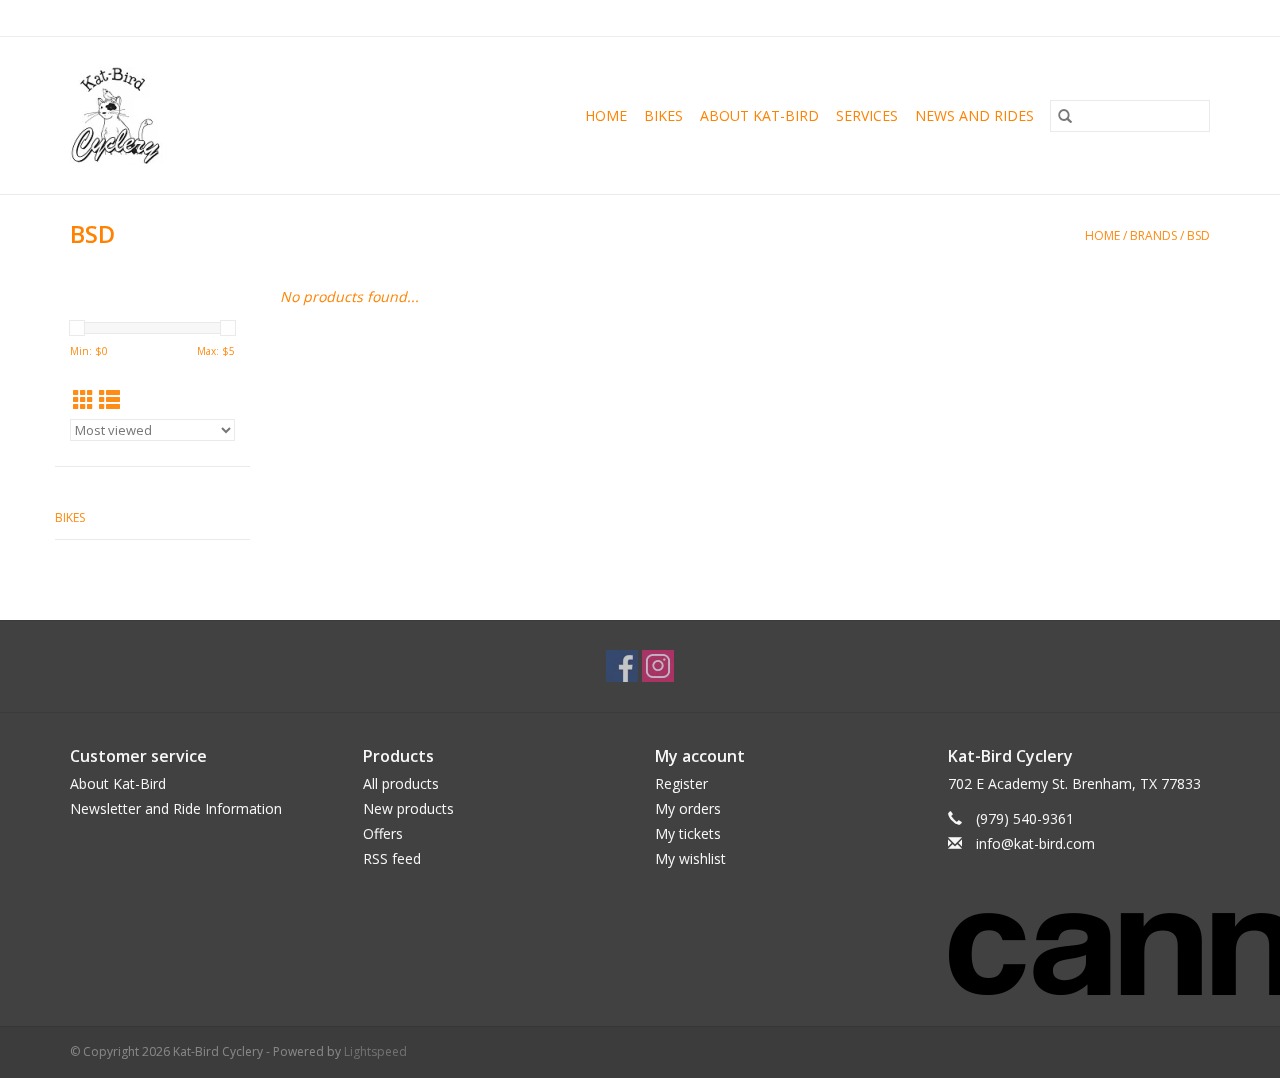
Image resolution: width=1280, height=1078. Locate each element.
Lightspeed (375, 1051)
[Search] (1065, 116)
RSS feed (392, 858)
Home (606, 115)
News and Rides (974, 115)
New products (408, 808)
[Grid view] (83, 400)
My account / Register (1148, 17)
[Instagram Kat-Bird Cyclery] (658, 666)
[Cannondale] (1079, 941)
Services (867, 115)
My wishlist (690, 858)
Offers (383, 833)
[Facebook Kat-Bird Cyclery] (622, 666)
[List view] (109, 400)
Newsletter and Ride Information (176, 808)
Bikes (663, 115)
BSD (1198, 235)
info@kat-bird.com (1035, 843)
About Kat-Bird (759, 115)
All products (401, 783)
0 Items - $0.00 (1001, 17)
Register (681, 783)
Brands (1153, 235)
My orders (688, 808)
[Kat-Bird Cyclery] (143, 115)
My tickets (688, 833)
